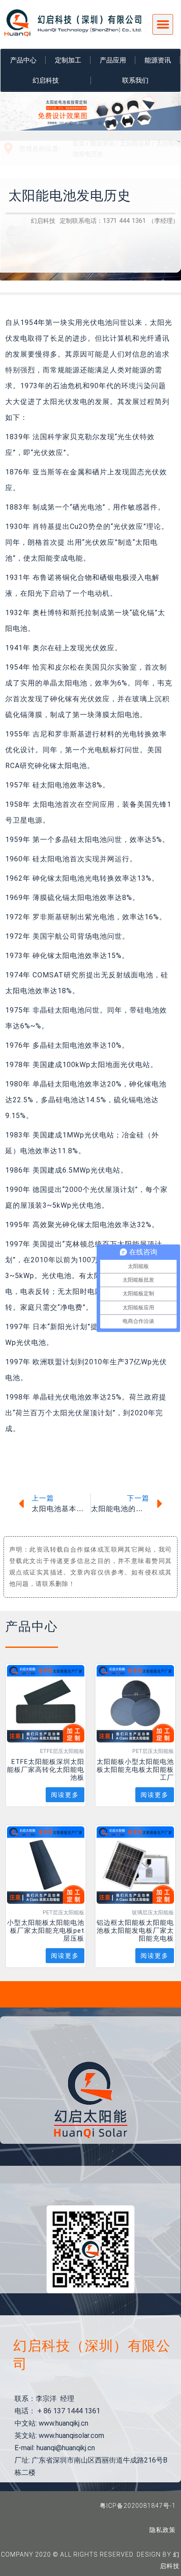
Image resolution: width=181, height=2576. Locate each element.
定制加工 (68, 60)
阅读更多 (65, 1795)
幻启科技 (46, 80)
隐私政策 (163, 2530)
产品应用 (113, 60)
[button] (163, 24)
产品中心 (23, 60)
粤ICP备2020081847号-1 (138, 2506)
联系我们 (135, 80)
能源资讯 (158, 60)
